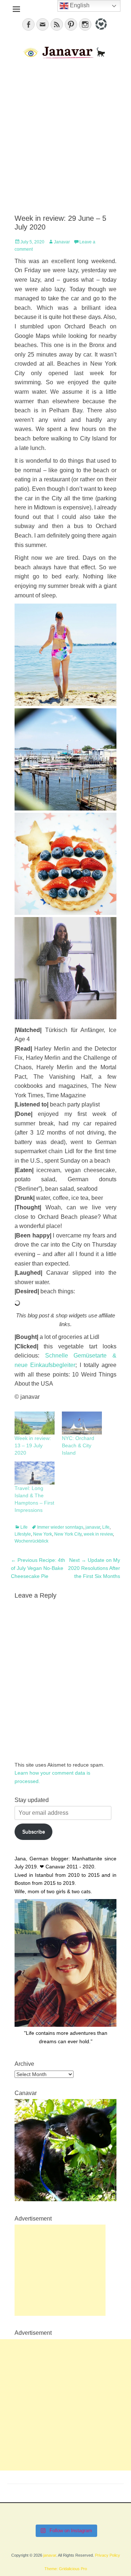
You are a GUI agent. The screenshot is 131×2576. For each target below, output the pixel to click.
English (79, 5)
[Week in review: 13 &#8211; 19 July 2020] (35, 1423)
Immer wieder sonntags (60, 1527)
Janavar (62, 242)
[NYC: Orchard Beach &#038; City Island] (82, 1423)
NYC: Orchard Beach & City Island (78, 1445)
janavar (93, 1527)
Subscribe (34, 1832)
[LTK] (100, 31)
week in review (98, 1534)
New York (43, 1534)
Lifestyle (23, 1534)
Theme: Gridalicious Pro (66, 2569)
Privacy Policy (108, 2555)
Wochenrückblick (31, 1541)
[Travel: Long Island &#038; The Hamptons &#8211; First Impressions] (35, 1473)
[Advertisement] (65, 137)
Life (24, 1527)
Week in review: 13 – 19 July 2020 (33, 1445)
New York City (68, 1534)
